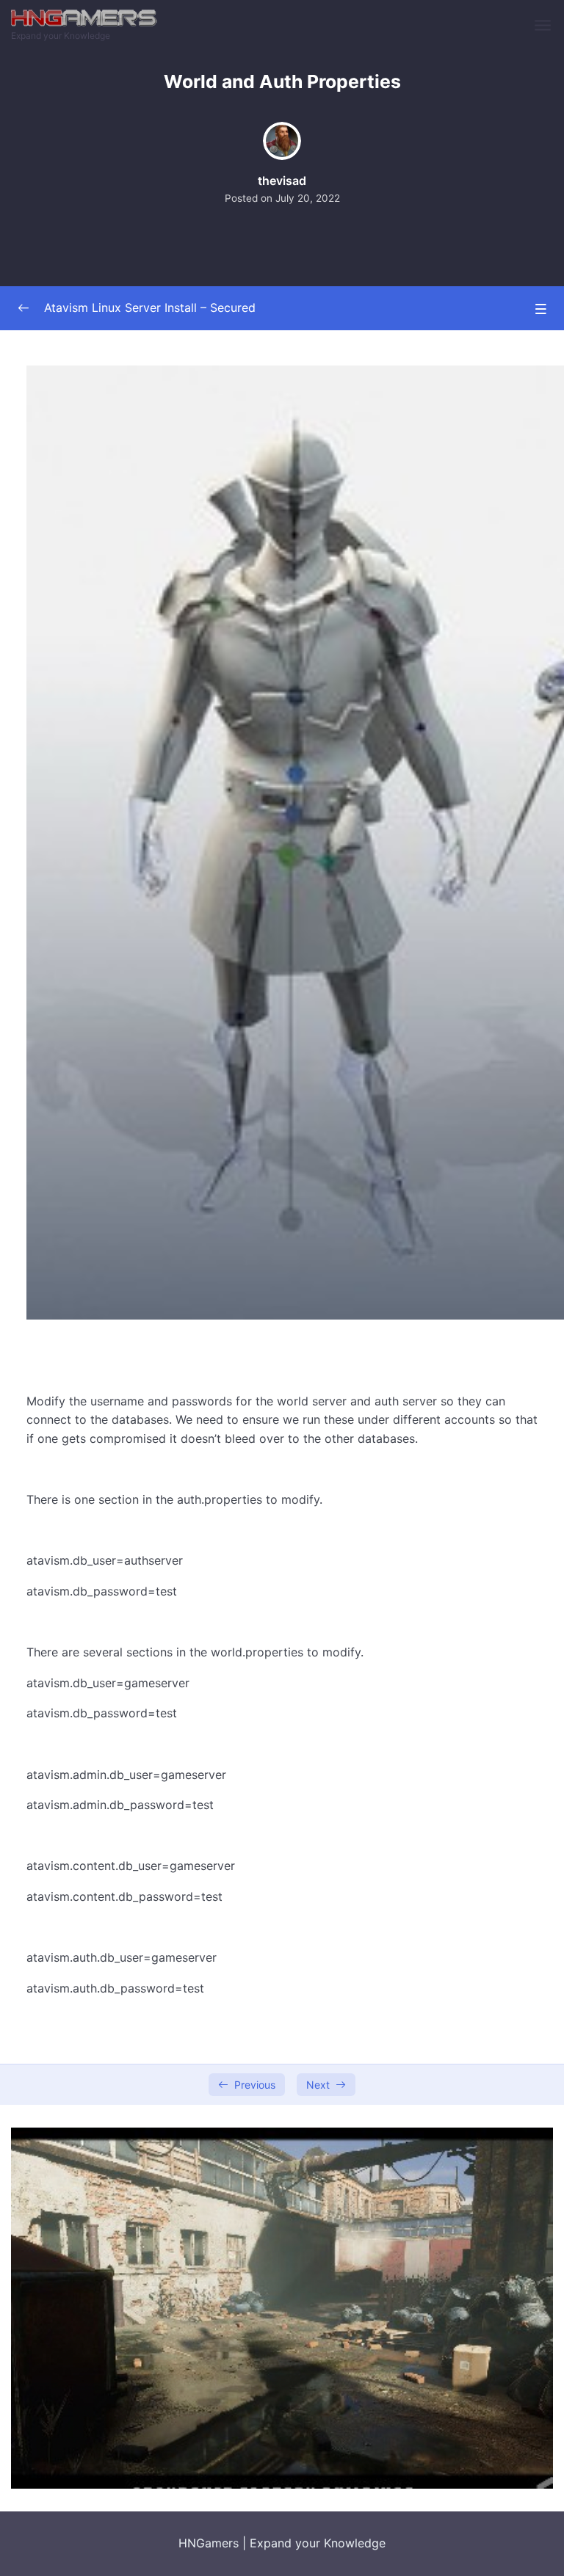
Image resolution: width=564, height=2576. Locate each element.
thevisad (282, 181)
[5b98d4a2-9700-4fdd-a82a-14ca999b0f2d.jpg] (282, 2307)
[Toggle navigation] (544, 26)
